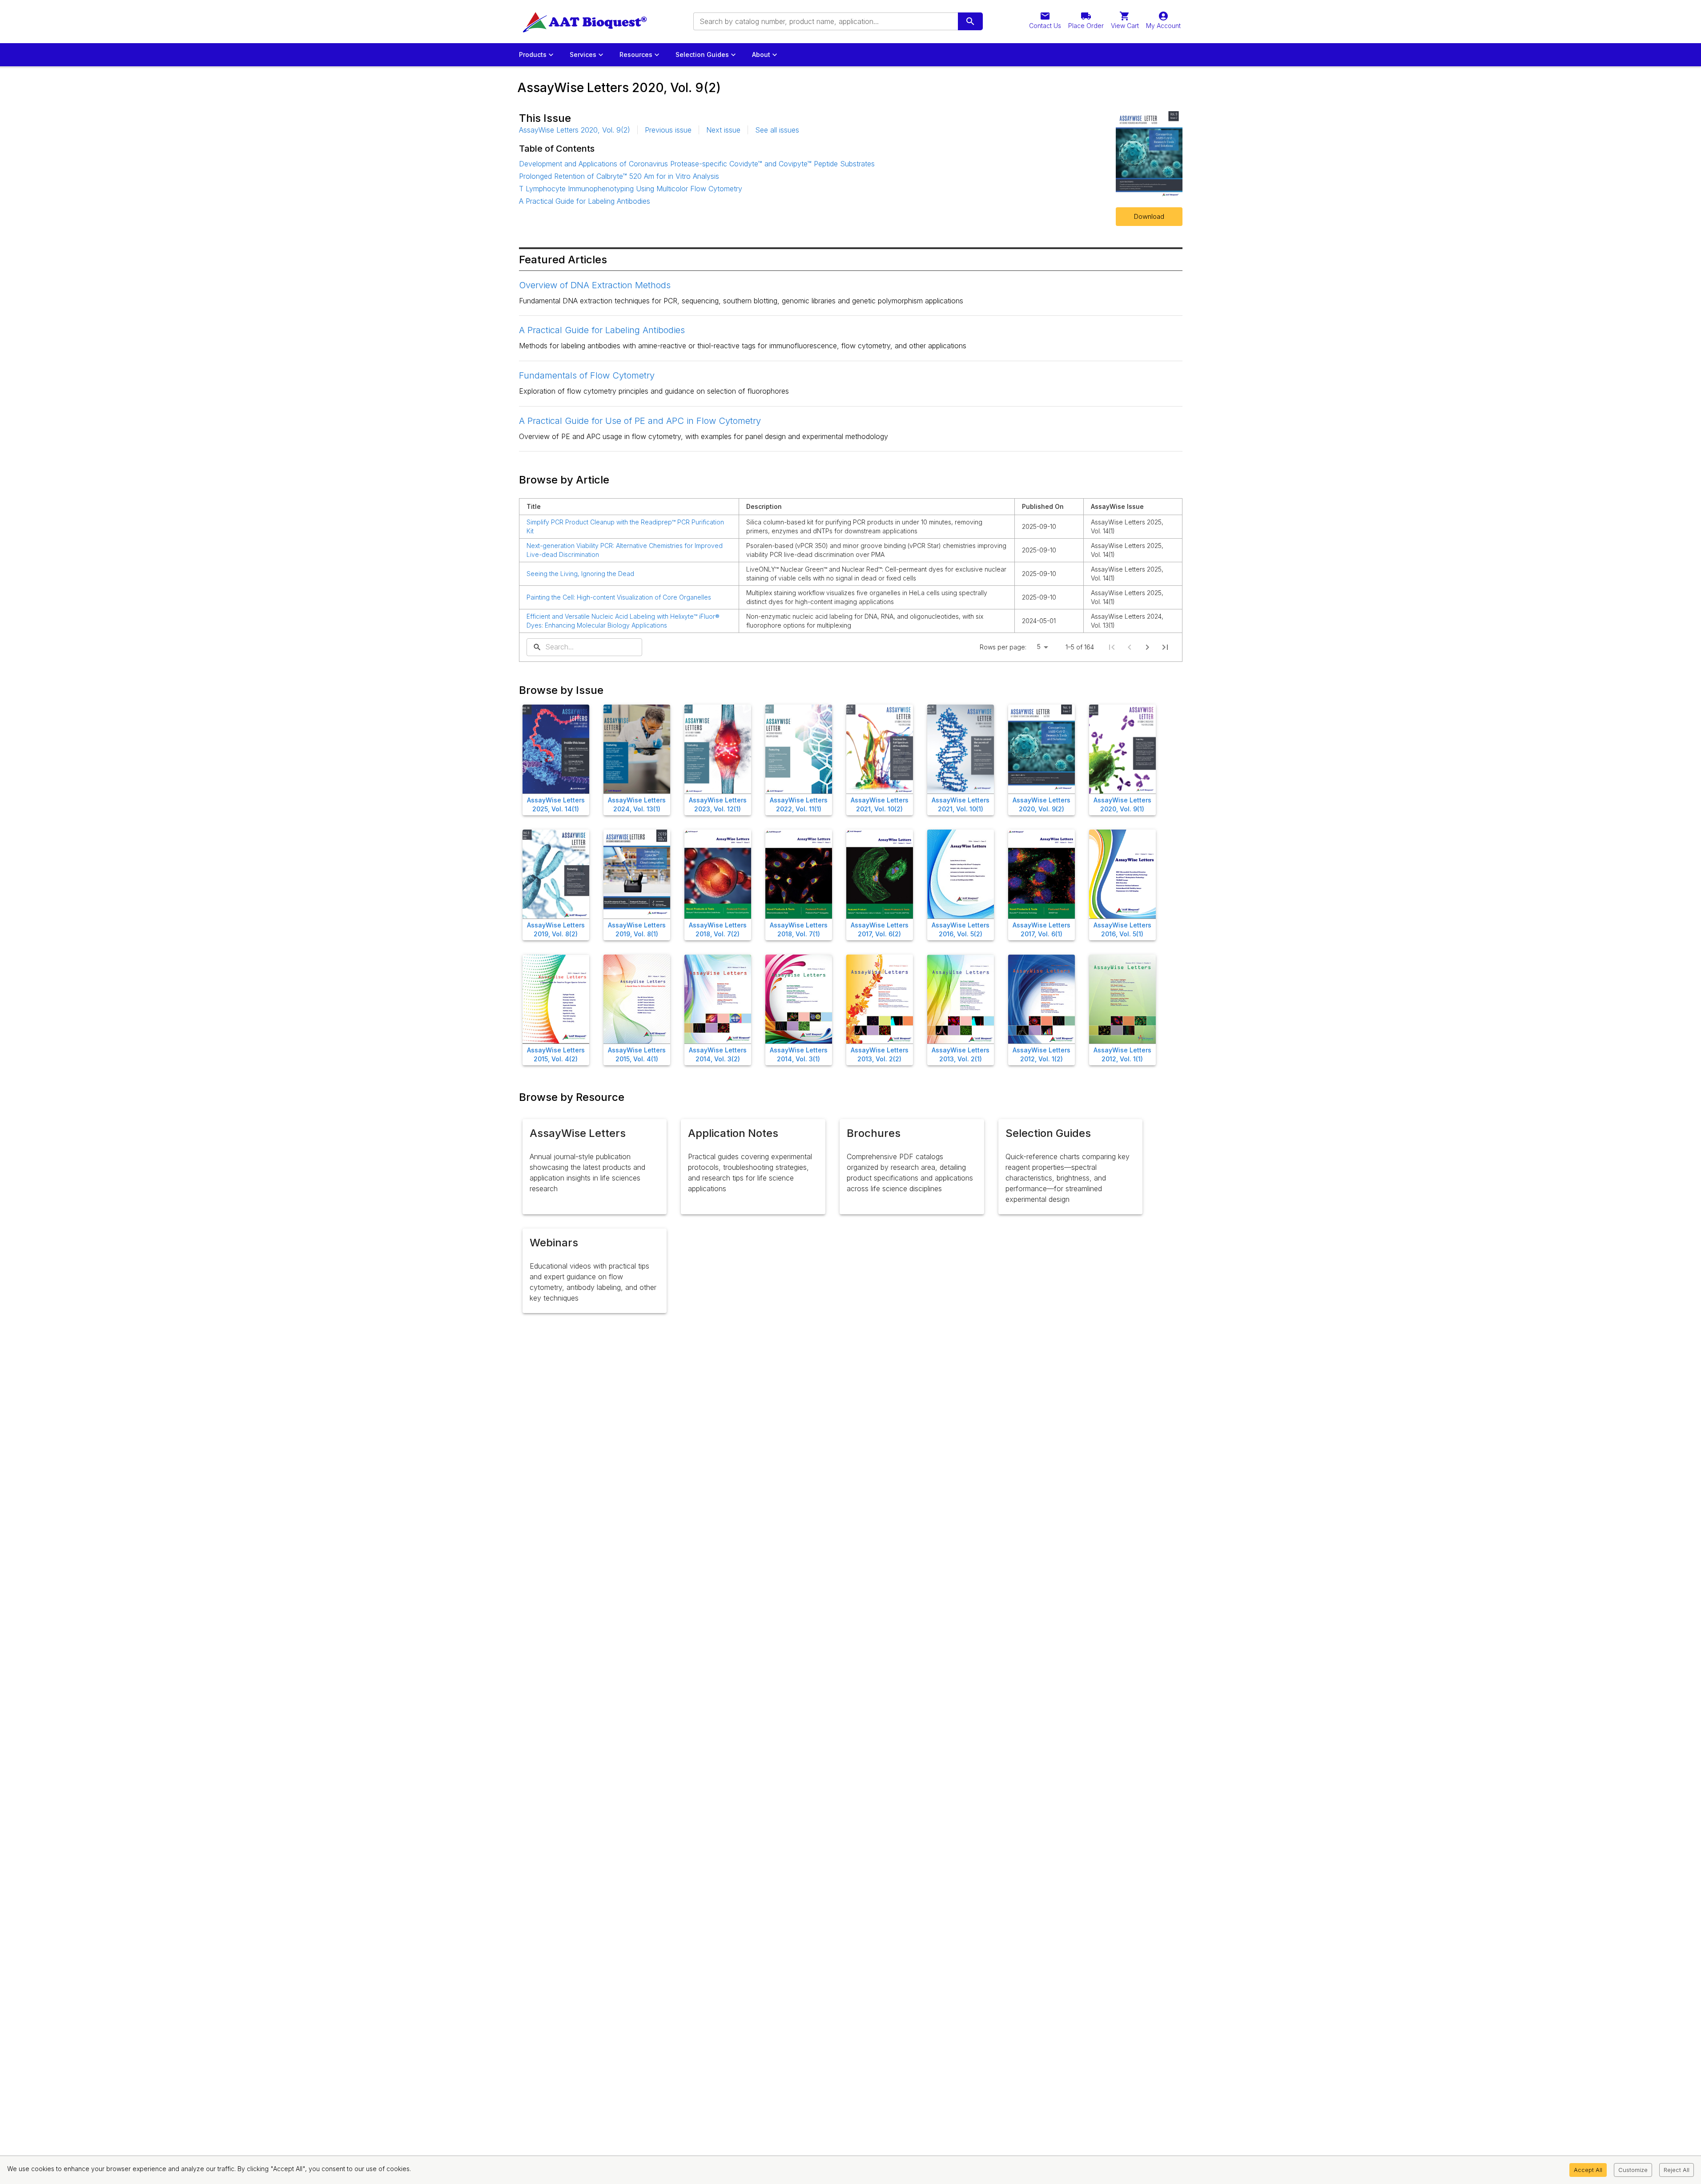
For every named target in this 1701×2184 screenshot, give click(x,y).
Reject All (1677, 2170)
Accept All (1588, 2170)
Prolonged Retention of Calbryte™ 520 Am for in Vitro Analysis (619, 176)
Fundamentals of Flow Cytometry (587, 375)
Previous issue (668, 130)
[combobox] (825, 21)
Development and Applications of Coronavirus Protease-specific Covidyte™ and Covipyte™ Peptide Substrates (697, 164)
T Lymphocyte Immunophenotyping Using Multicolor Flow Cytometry (631, 189)
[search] (970, 21)
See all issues (777, 130)
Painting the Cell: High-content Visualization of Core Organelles (619, 597)
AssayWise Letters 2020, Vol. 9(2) (575, 130)
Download (1149, 216)
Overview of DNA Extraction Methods (595, 285)
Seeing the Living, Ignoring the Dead (580, 574)
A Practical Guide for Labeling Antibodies (585, 201)
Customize (1633, 2170)
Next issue (723, 130)
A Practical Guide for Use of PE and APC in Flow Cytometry (640, 421)
